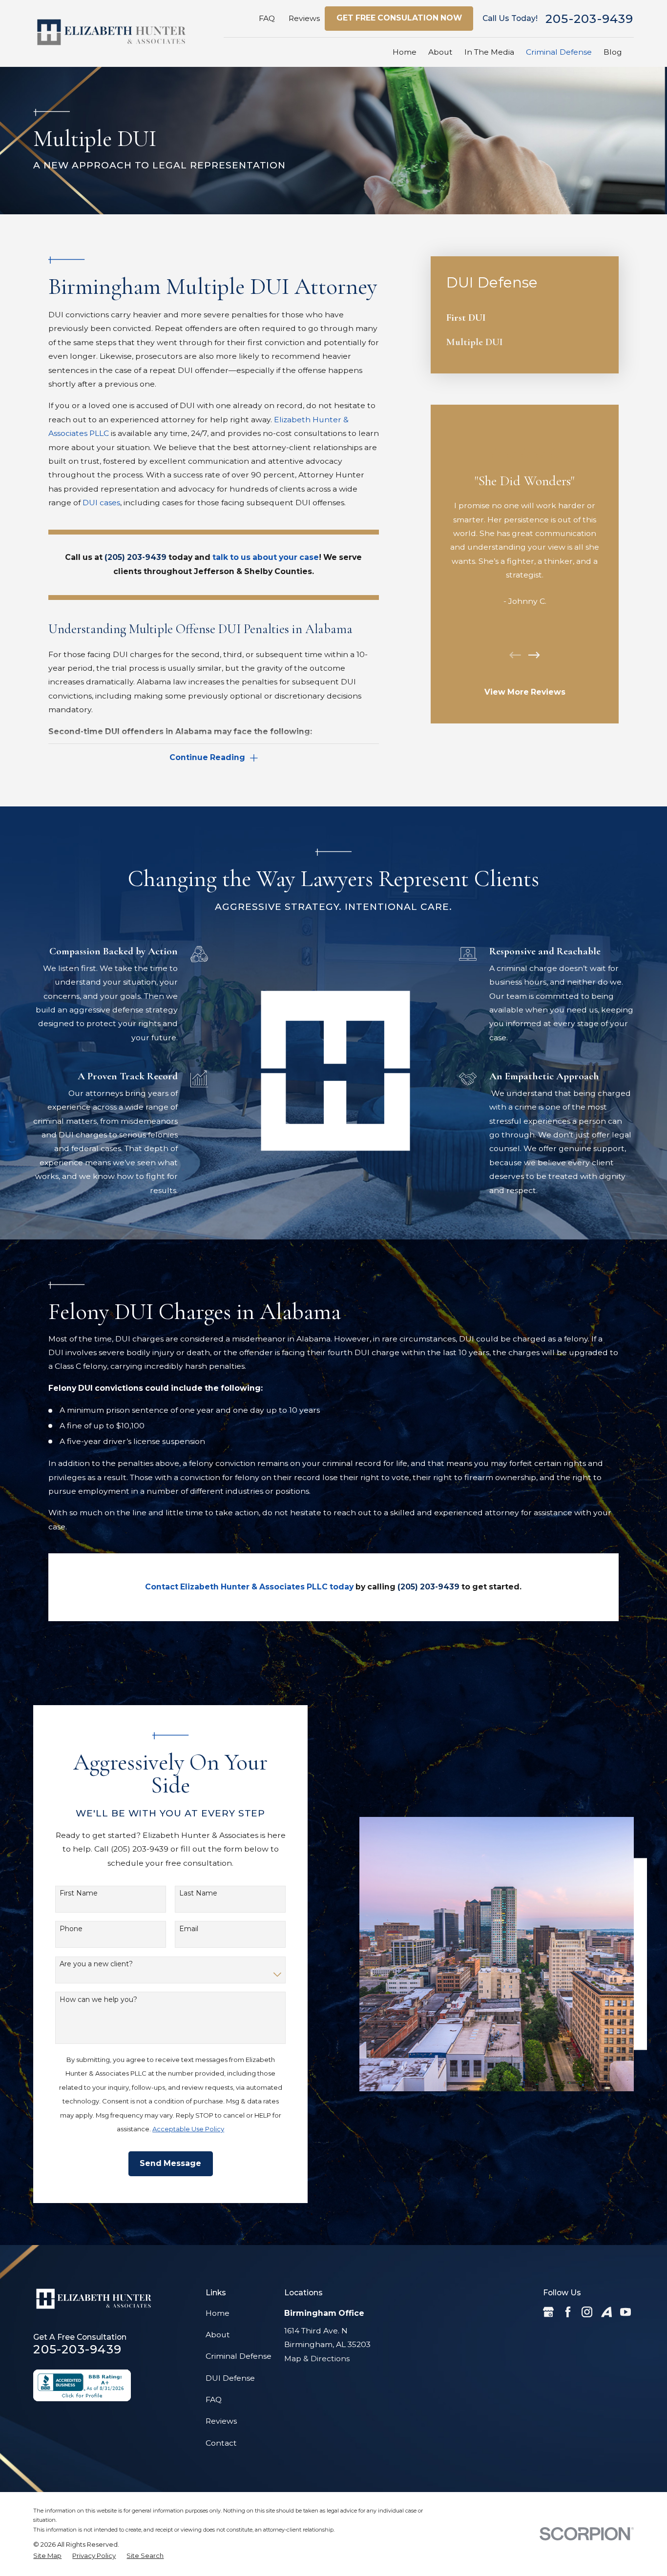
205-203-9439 (590, 19)
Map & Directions (317, 2359)
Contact (221, 2443)
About (218, 2335)
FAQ (267, 18)
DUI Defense (230, 2378)
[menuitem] (525, 318)
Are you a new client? (96, 1964)
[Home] (111, 33)
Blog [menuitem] (613, 52)
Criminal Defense (239, 2356)
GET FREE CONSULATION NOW (399, 18)
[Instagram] (587, 2312)
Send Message (170, 2163)
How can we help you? (98, 2000)
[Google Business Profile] (548, 2312)
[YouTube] (625, 2312)
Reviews (304, 18)
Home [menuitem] (405, 52)
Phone (71, 1929)
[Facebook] (568, 2312)
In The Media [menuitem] (489, 52)
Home (218, 2313)
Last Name (198, 1893)
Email (189, 1929)
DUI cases (101, 503)
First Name (79, 1893)
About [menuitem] (440, 52)
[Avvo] (606, 2312)
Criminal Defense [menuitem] (559, 52)
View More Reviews (525, 692)
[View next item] (534, 655)
